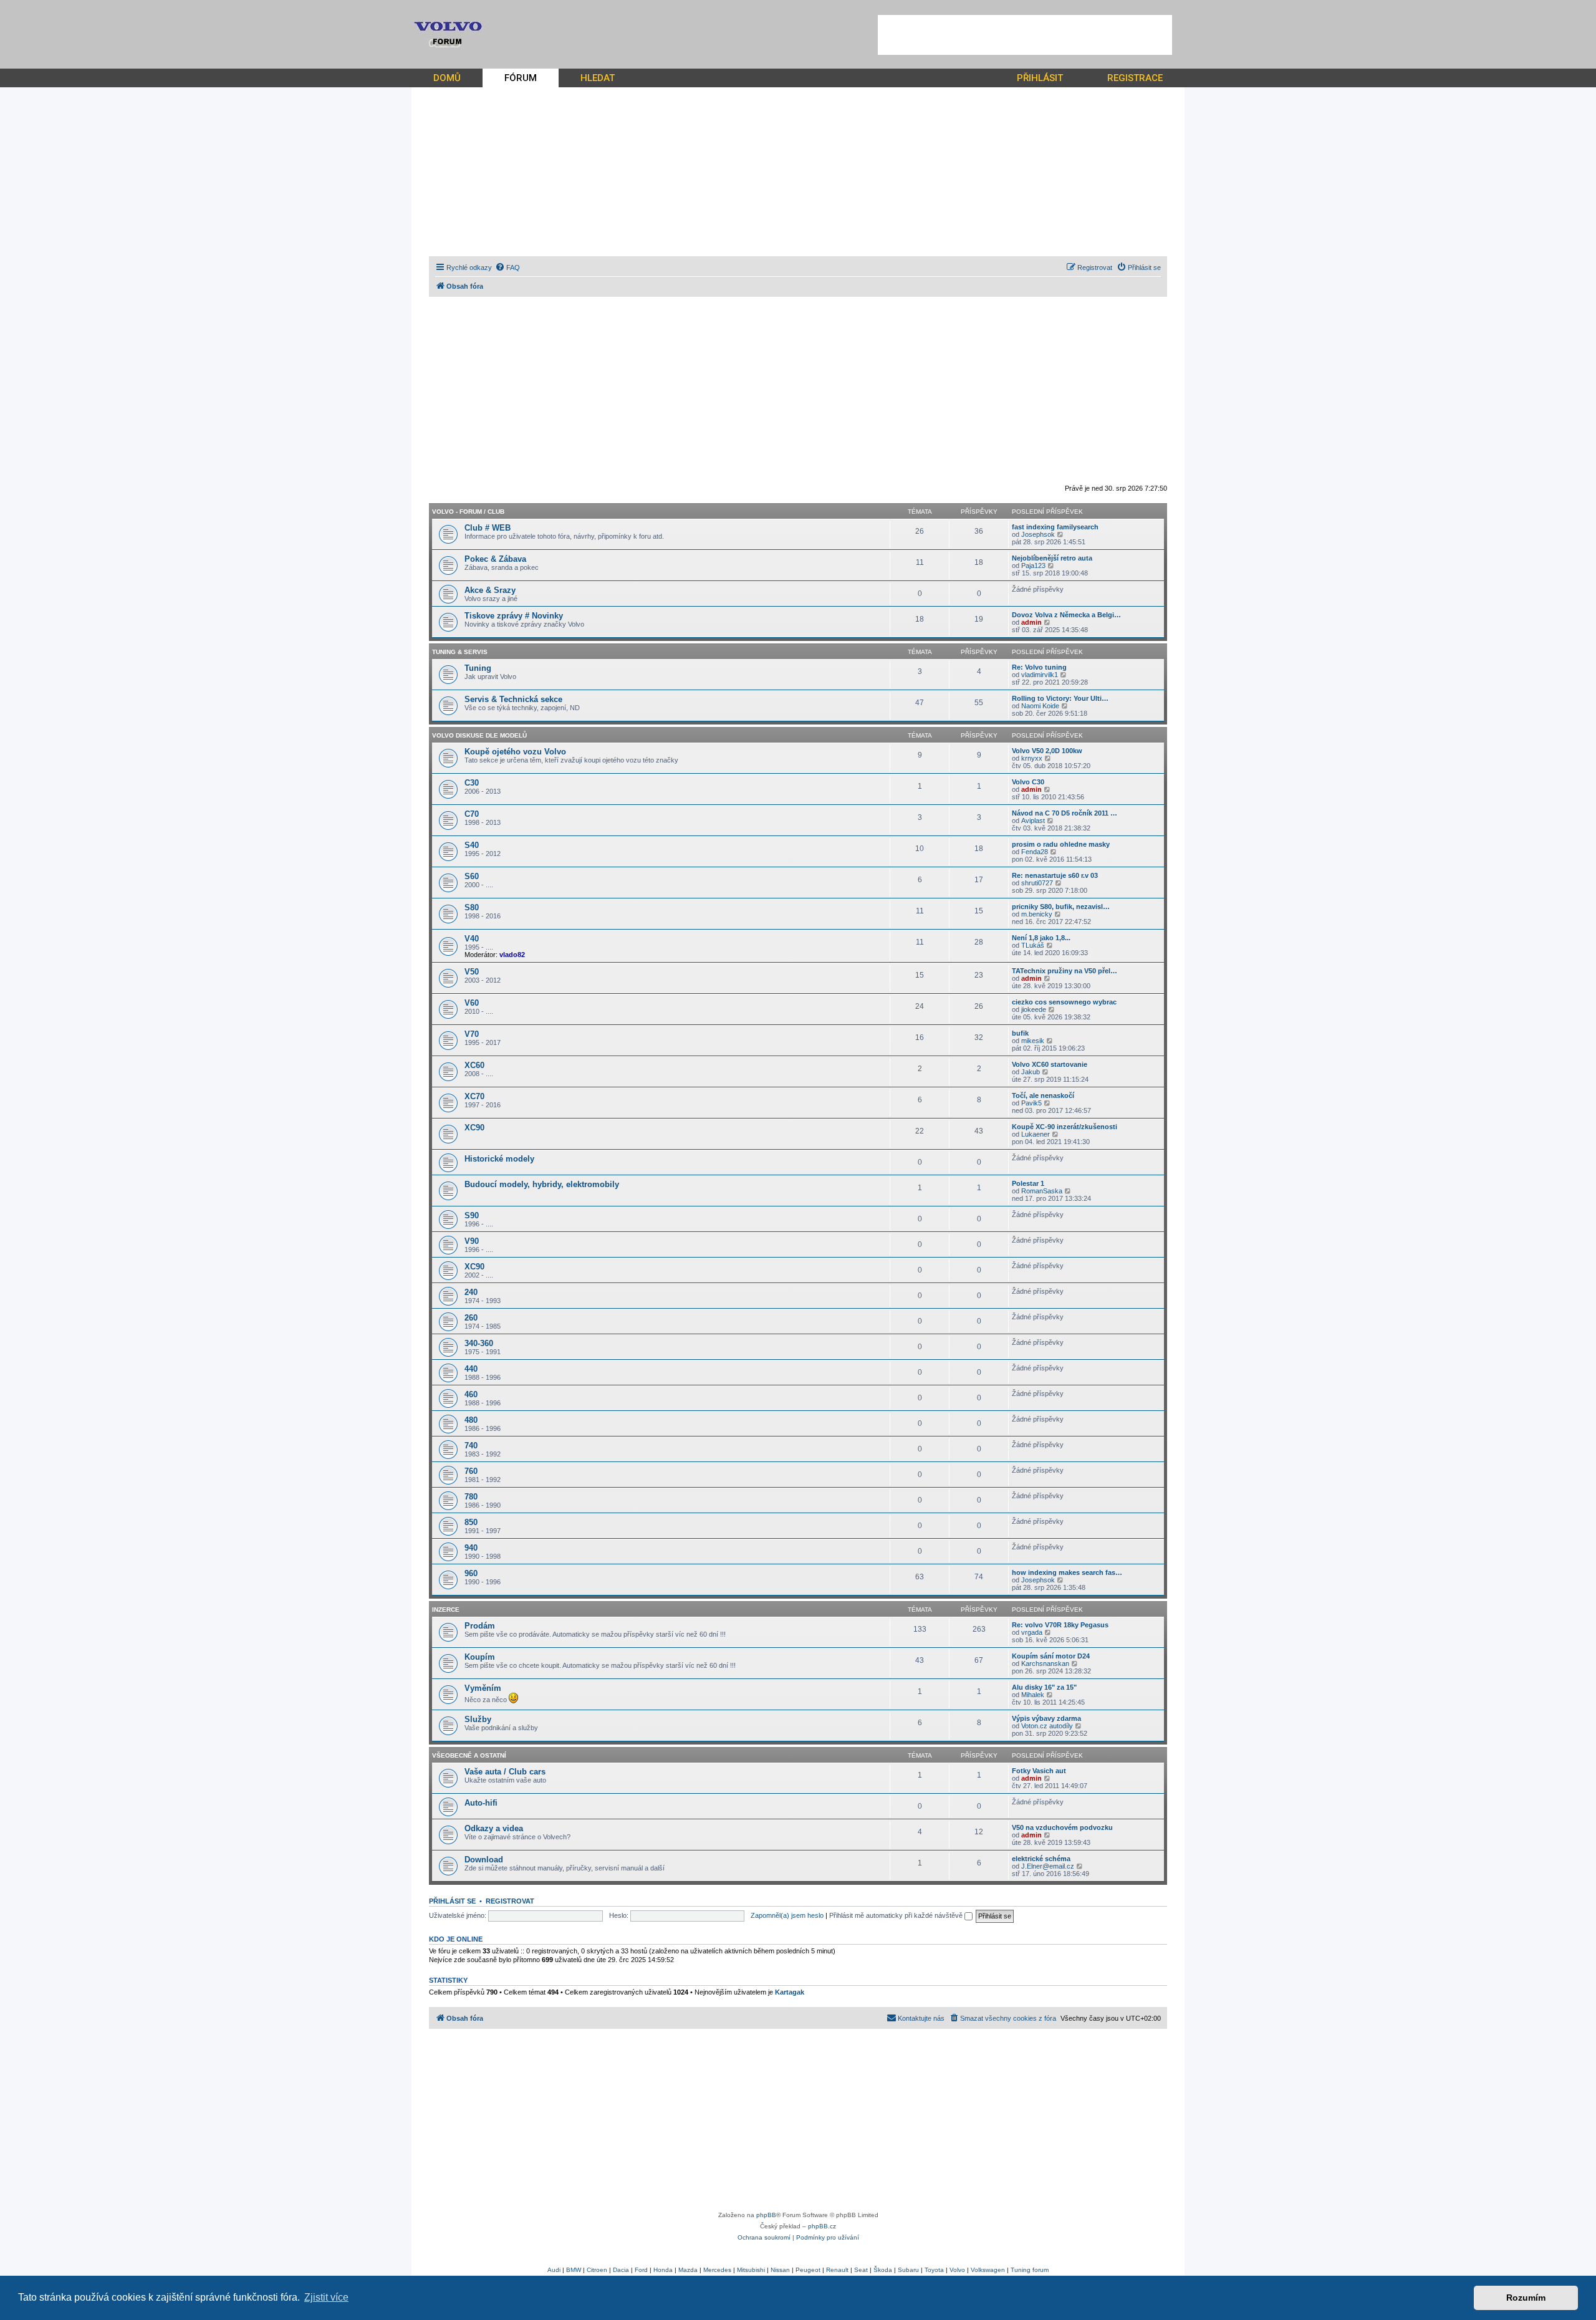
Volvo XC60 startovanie (1050, 1064)
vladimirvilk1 (1040, 675)
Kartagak (790, 1992)
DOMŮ (447, 78)
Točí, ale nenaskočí (1043, 1095)
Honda (663, 2270)
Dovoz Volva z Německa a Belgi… (1066, 615)
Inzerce (446, 1610)
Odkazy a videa (494, 1828)
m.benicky (1037, 914)
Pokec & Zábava (495, 559)
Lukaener (1036, 1134)
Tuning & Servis (460, 652)
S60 (472, 876)
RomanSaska (1042, 1191)
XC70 (474, 1096)
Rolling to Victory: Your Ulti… (1060, 698)
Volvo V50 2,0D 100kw (1047, 751)
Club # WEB (488, 528)
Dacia (621, 2270)
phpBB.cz (822, 2226)
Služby (478, 1719)
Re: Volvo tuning (1039, 667)
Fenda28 (1035, 852)
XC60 (474, 1065)
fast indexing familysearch (1055, 527)
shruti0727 (1037, 883)
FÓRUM (521, 78)
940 (471, 1548)
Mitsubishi (751, 2270)
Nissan (780, 2270)
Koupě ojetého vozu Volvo (515, 752)
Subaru (908, 2270)
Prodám (480, 1626)
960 (471, 1573)
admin (1031, 622)
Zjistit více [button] (326, 2297)
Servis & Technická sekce (513, 699)
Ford (641, 2270)
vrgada (1032, 1632)
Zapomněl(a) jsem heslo (787, 1915)
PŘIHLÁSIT (1040, 78)
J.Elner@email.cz (1048, 1866)
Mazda (688, 2270)
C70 (472, 814)
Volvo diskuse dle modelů (479, 735)
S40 (472, 845)
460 (471, 1394)
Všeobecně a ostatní (469, 1755)
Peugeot (808, 2270)
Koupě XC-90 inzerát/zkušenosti (1065, 1127)
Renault (837, 2270)
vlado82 (512, 955)
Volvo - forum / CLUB (468, 512)
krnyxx (1032, 758)
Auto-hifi (481, 1803)
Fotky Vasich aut (1039, 1771)
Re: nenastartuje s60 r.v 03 (1055, 875)
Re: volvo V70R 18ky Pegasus (1060, 1625)
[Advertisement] (1025, 35)
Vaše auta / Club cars (505, 1772)
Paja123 (1033, 566)
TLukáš (1033, 945)
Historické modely (499, 1159)
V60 (472, 1003)
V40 (472, 939)
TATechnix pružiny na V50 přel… (1065, 971)
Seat (861, 2270)
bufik (1020, 1033)
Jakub (1031, 1072)
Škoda (883, 2270)
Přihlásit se (452, 1901)
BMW (574, 2270)
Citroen (597, 2270)
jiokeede (1034, 1009)
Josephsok (1038, 534)
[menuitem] (507, 267)
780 (471, 1497)
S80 (472, 907)
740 (471, 1446)
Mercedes (717, 2270)
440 (471, 1369)
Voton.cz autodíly (1047, 1726)
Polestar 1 (1028, 1183)
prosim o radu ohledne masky (1061, 844)
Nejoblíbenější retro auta (1052, 558)
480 (471, 1420)
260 (471, 1318)
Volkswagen (988, 2270)
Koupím (480, 1657)
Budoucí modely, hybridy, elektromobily (542, 1184)
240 (471, 1292)
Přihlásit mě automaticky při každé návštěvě (897, 1915)
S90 (472, 1215)
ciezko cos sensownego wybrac (1064, 1002)
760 (471, 1471)
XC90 (474, 1128)
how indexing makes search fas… (1067, 1572)
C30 (472, 783)
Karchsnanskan (1045, 1663)
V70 (472, 1034)
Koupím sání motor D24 (1051, 1656)
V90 (472, 1241)
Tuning (478, 668)
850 (471, 1522)
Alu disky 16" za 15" (1044, 1687)
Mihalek (1033, 1695)
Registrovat (510, 1901)
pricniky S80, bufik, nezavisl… (1061, 907)
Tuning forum (1030, 2270)
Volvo (957, 2270)
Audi (554, 2270)
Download (484, 1860)
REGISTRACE (1135, 78)
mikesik (1033, 1041)
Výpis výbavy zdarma (1046, 1718)
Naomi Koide (1040, 706)
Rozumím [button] (1526, 2298)
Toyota (934, 2270)
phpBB (766, 2215)
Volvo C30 (1028, 782)
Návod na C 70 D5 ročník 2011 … (1065, 813)
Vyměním (483, 1688)
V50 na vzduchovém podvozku (1062, 1827)
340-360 (479, 1343)
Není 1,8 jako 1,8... (1041, 938)
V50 (472, 972)
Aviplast (1033, 821)
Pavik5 (1031, 1103)
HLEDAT (598, 78)
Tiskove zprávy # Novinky (514, 616)
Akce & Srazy (490, 590)
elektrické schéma (1041, 1859)
